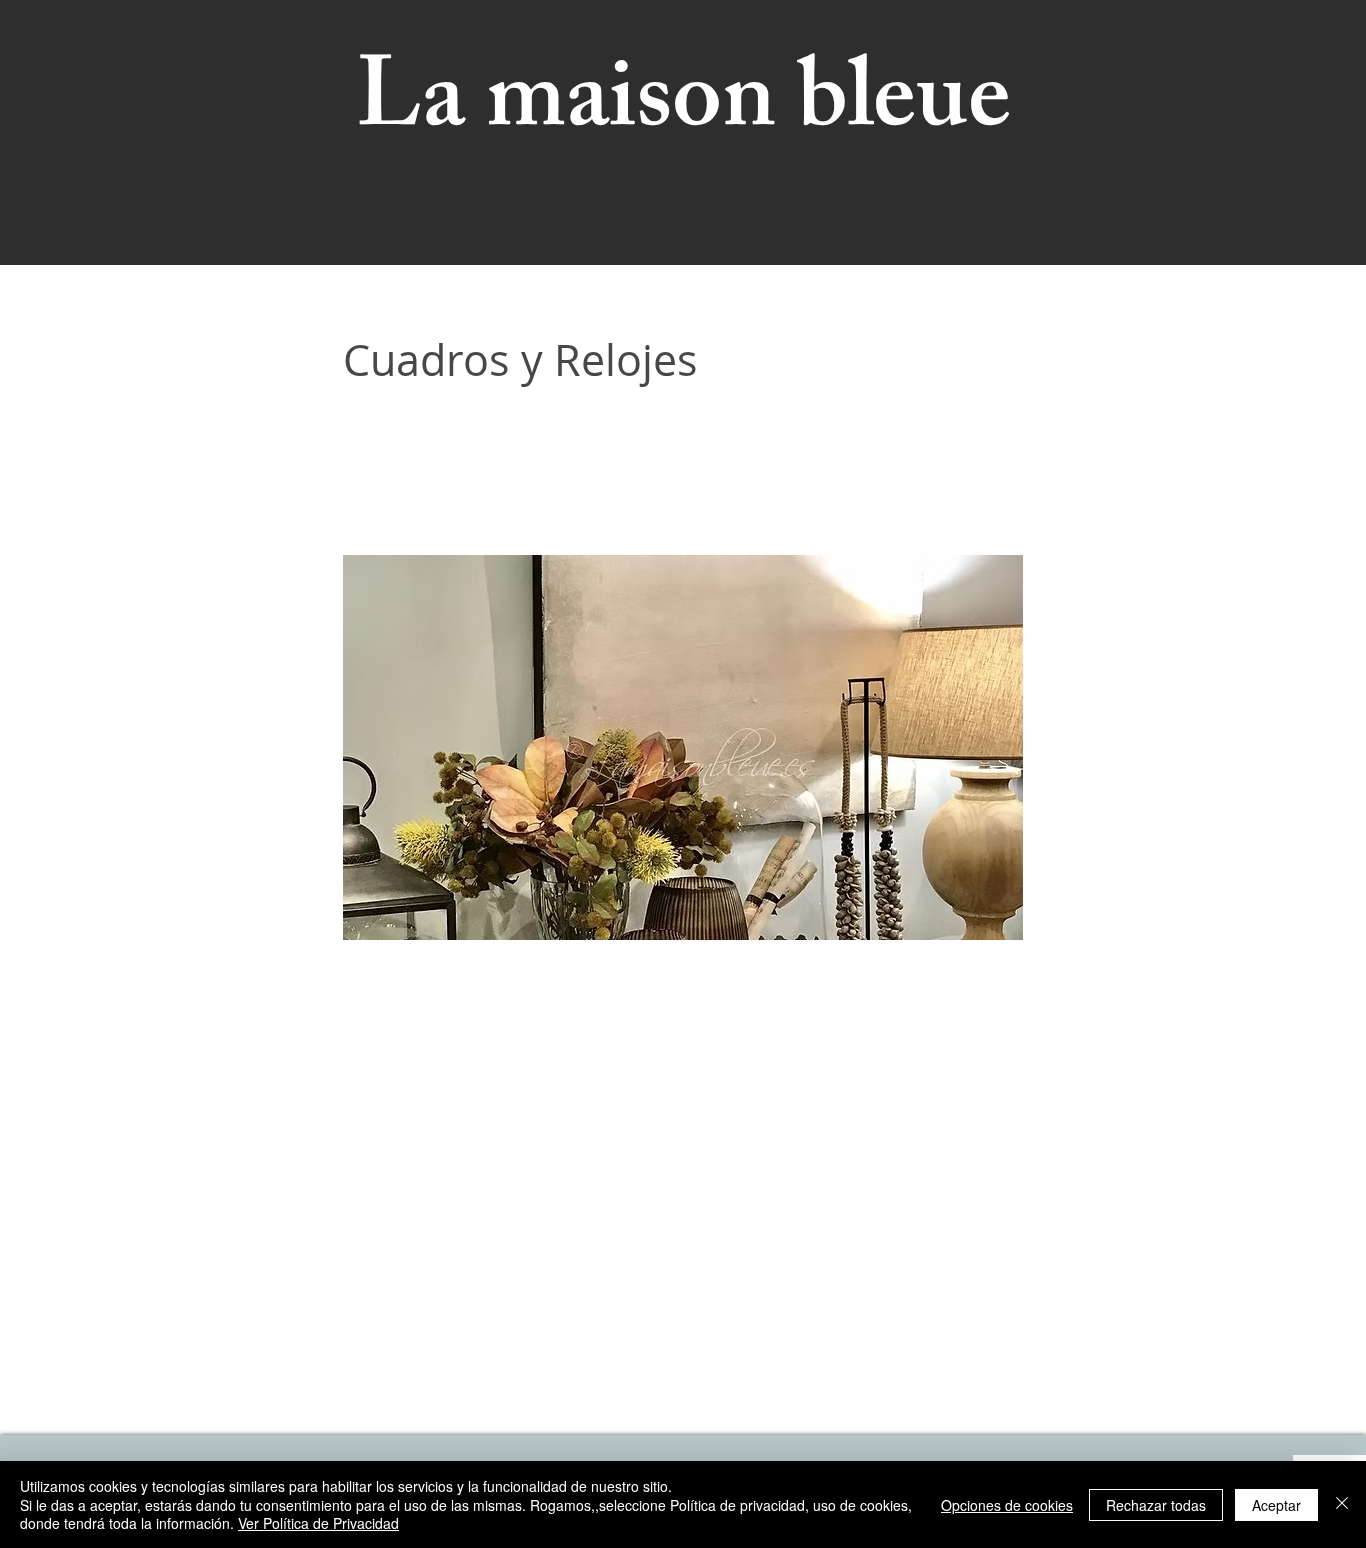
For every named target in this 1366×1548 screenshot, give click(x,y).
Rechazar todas (1156, 1505)
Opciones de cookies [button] (1007, 1505)
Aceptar (1276, 1505)
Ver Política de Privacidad (318, 1523)
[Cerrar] (1342, 1504)
